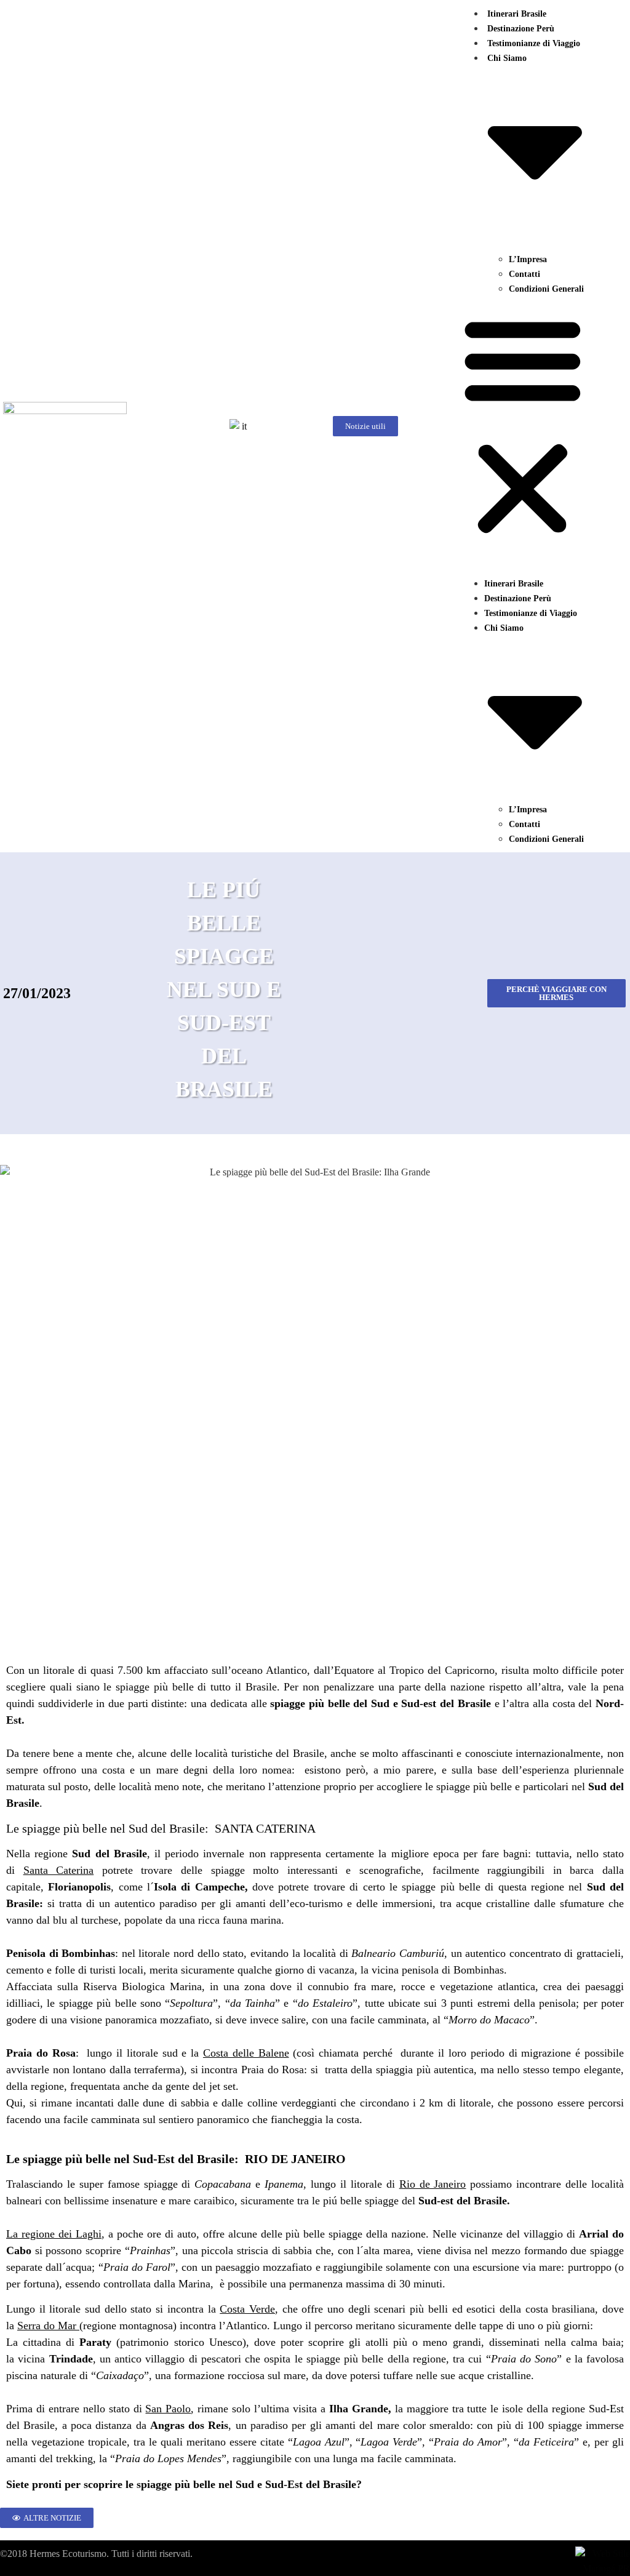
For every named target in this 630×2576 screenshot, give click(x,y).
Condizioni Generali (546, 289)
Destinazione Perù (521, 29)
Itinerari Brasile (517, 14)
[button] (523, 426)
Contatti (524, 274)
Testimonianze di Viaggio (534, 43)
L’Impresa (528, 259)
